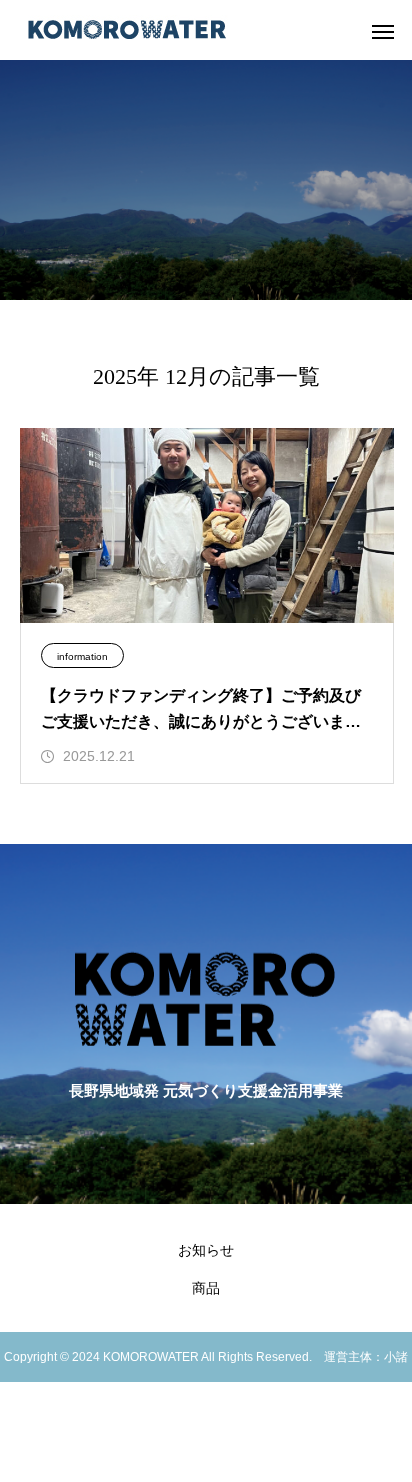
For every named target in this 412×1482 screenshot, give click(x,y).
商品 (206, 1288)
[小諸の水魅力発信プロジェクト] (126, 30)
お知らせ (206, 1250)
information (82, 656)
